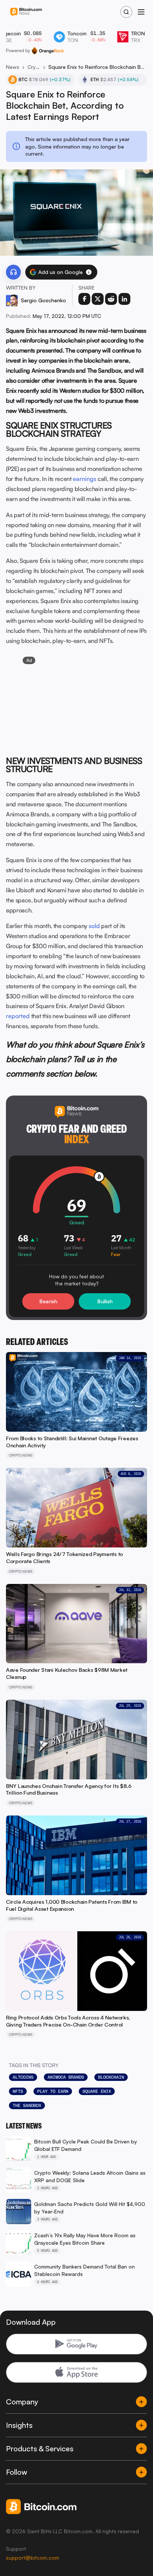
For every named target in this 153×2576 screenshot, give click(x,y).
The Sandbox (27, 2105)
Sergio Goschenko (43, 300)
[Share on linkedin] (124, 299)
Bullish (105, 1301)
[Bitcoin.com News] (26, 12)
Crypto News (34, 67)
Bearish (48, 1301)
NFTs (18, 2091)
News (13, 67)
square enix (97, 2091)
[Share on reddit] (111, 299)
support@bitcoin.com (32, 2558)
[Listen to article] (13, 272)
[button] (89, 272)
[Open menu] (141, 12)
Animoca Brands (66, 2077)
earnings (84, 479)
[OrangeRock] (48, 51)
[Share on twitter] (98, 299)
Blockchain (111, 2077)
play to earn (53, 2091)
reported (18, 1016)
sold (94, 926)
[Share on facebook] (84, 299)
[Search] (126, 12)
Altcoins (23, 2077)
